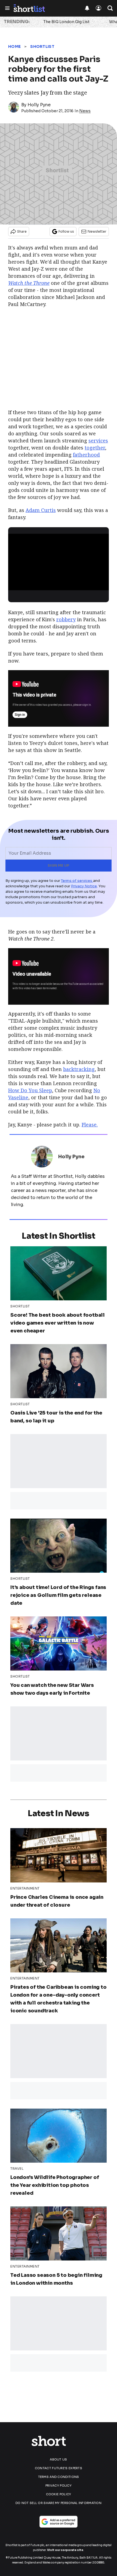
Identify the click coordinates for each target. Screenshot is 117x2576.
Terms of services (77, 881)
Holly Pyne (39, 105)
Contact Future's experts (59, 2468)
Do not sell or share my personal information (59, 2503)
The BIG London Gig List (66, 22)
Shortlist (42, 46)
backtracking (79, 1069)
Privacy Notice (84, 886)
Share (22, 231)
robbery (66, 619)
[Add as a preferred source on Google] (59, 2522)
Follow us (66, 231)
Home (14, 46)
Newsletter (97, 231)
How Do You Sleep (30, 1090)
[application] (59, 562)
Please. (90, 1125)
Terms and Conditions (59, 2477)
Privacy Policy (59, 2486)
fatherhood (86, 455)
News (85, 111)
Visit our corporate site (65, 2550)
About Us (58, 2459)
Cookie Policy (59, 2494)
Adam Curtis (41, 510)
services (98, 441)
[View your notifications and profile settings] (87, 8)
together (95, 448)
